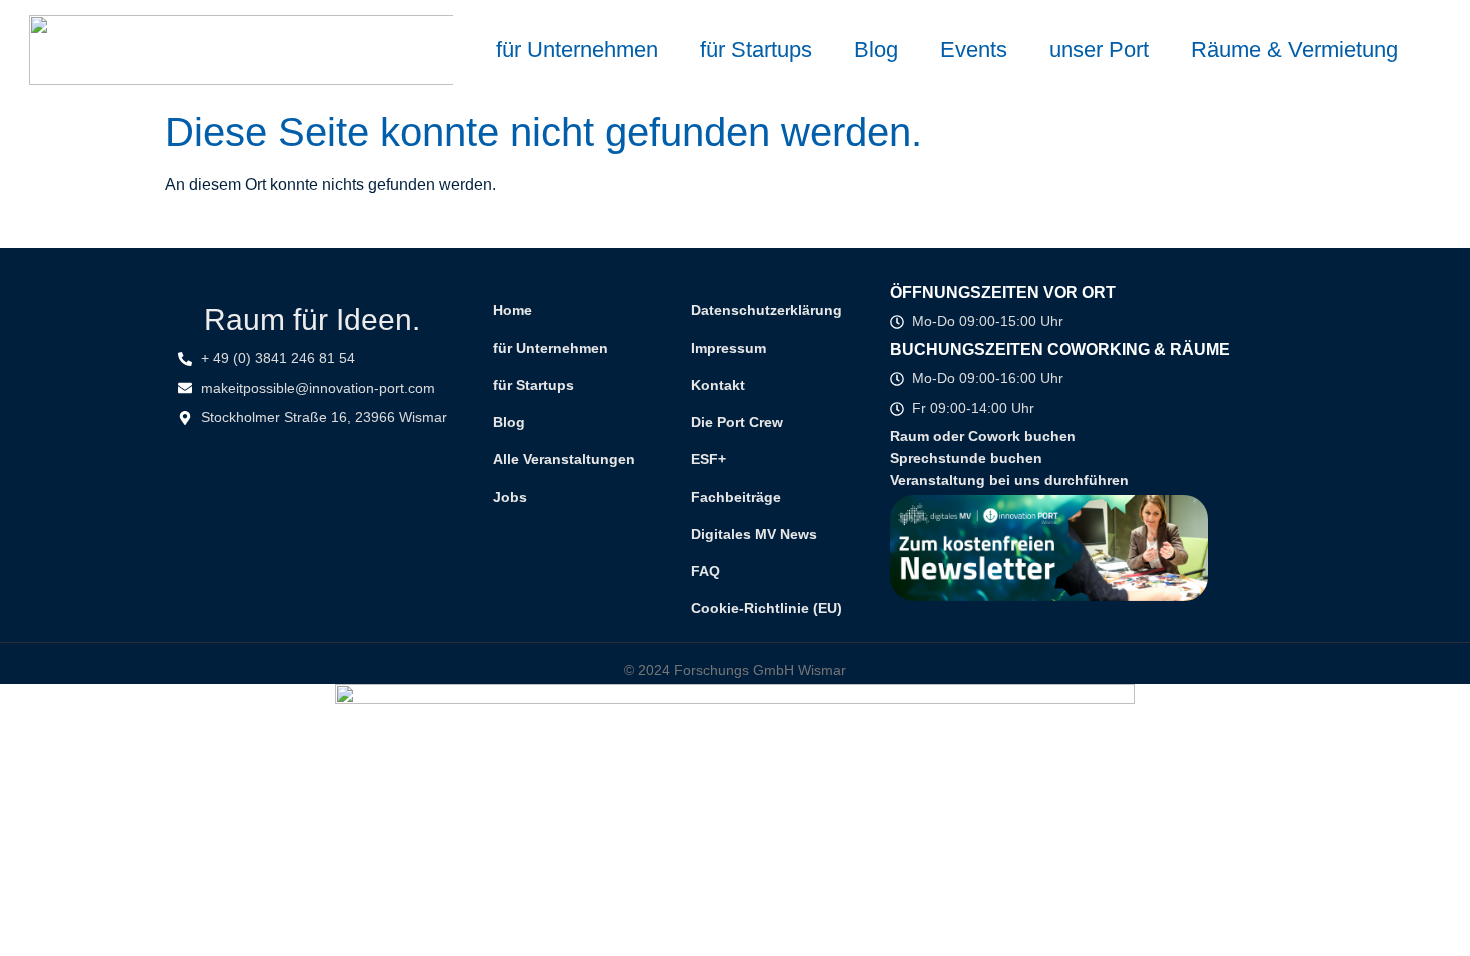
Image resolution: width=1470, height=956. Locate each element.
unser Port (1099, 49)
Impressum (728, 348)
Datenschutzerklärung (766, 310)
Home (512, 310)
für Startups (756, 49)
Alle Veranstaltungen (564, 459)
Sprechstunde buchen (966, 458)
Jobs (510, 497)
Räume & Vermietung (1294, 49)
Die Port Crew (737, 422)
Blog (876, 49)
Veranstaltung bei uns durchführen (1009, 480)
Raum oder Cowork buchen (983, 436)
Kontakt (718, 385)
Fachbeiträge (736, 497)
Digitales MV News (754, 534)
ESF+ (708, 459)
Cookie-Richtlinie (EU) (766, 608)
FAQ (705, 571)
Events (973, 49)
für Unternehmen (577, 49)
